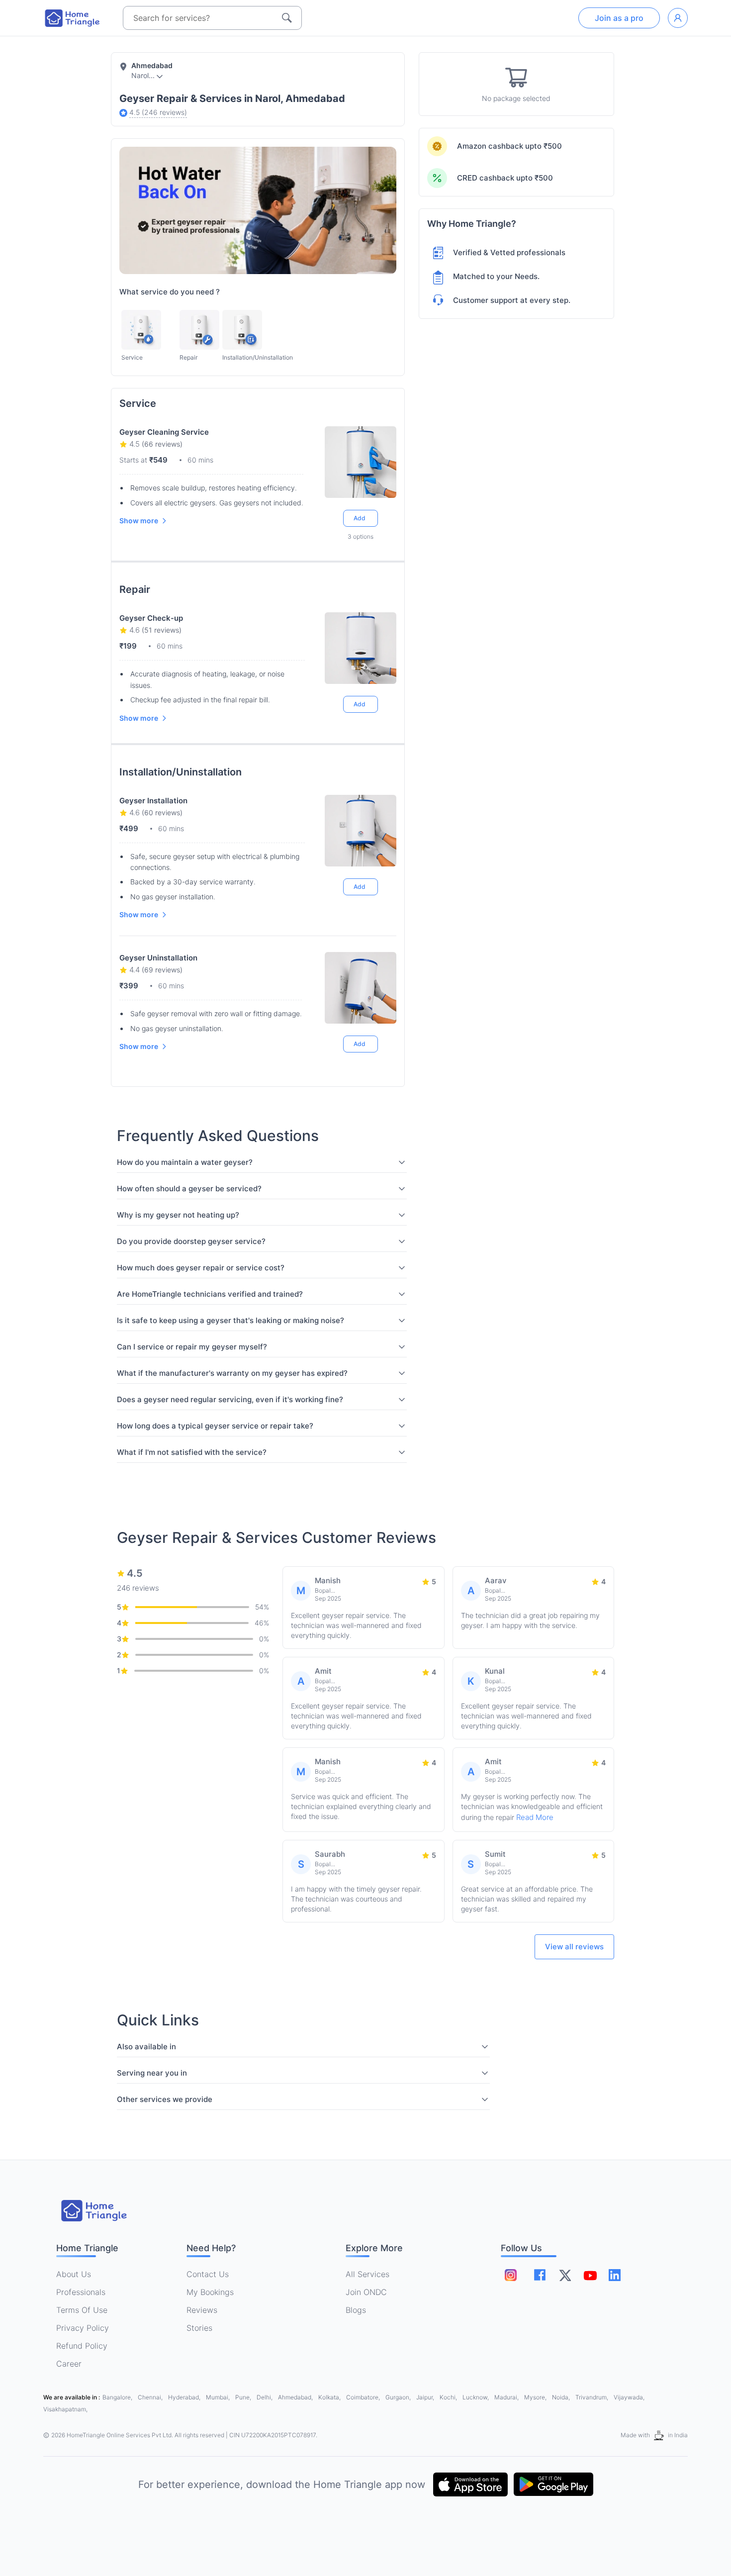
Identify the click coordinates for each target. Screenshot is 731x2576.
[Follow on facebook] (540, 2275)
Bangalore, (118, 2397)
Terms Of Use (82, 2310)
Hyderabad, (185, 2397)
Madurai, (507, 2397)
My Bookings (210, 2292)
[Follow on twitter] (565, 2275)
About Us (74, 2274)
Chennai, (151, 2397)
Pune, (244, 2397)
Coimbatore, (364, 2397)
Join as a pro (619, 18)
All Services (367, 2274)
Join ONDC (366, 2292)
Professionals (81, 2292)
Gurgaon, (399, 2397)
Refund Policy (82, 2346)
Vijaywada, (629, 2397)
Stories (199, 2328)
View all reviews (574, 1947)
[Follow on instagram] (511, 2275)
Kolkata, (330, 2397)
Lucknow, (476, 2397)
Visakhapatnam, (65, 2409)
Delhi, (265, 2397)
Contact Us (208, 2274)
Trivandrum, (593, 2397)
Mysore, (536, 2397)
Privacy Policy (83, 2328)
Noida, (562, 2397)
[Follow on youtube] (590, 2275)
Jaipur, (426, 2397)
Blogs (356, 2310)
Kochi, (449, 2397)
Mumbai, (219, 2397)
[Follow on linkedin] (615, 2275)
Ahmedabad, (296, 2397)
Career (69, 2364)
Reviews (202, 2310)
